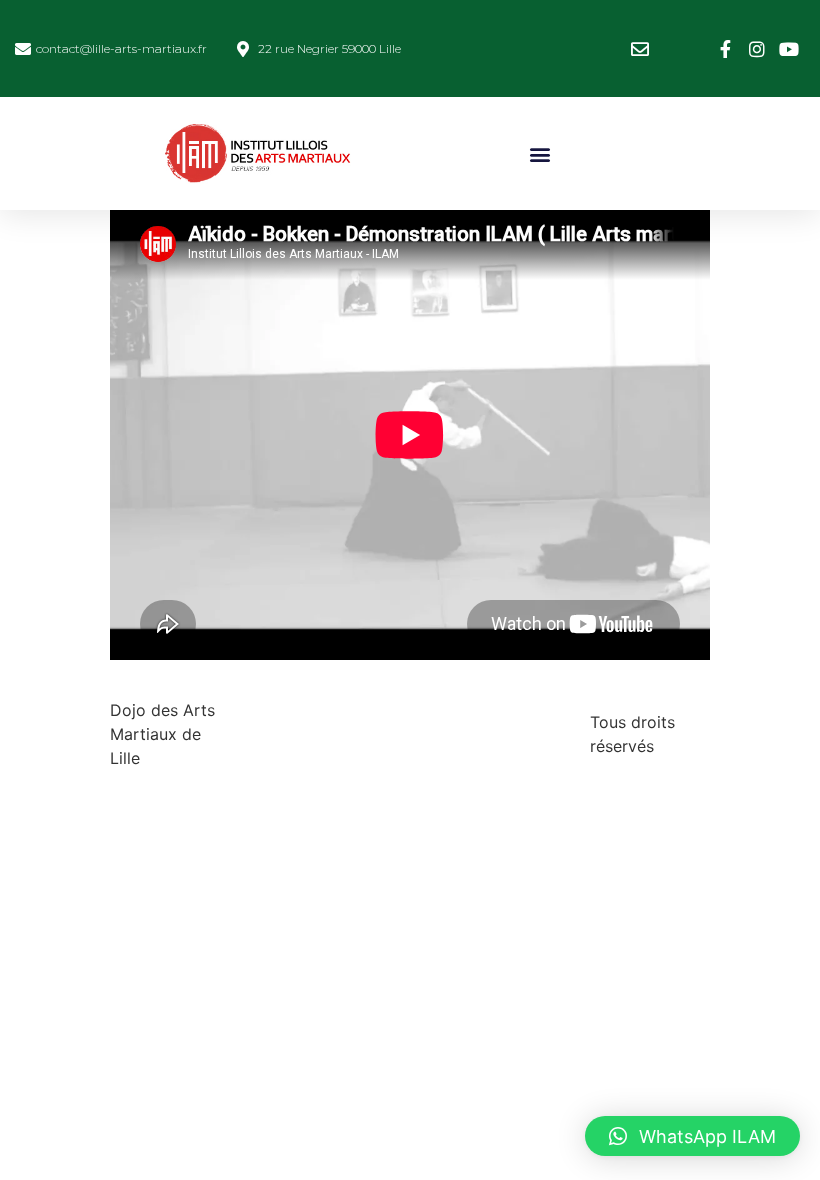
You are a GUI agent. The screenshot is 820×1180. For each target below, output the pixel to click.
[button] (540, 153)
